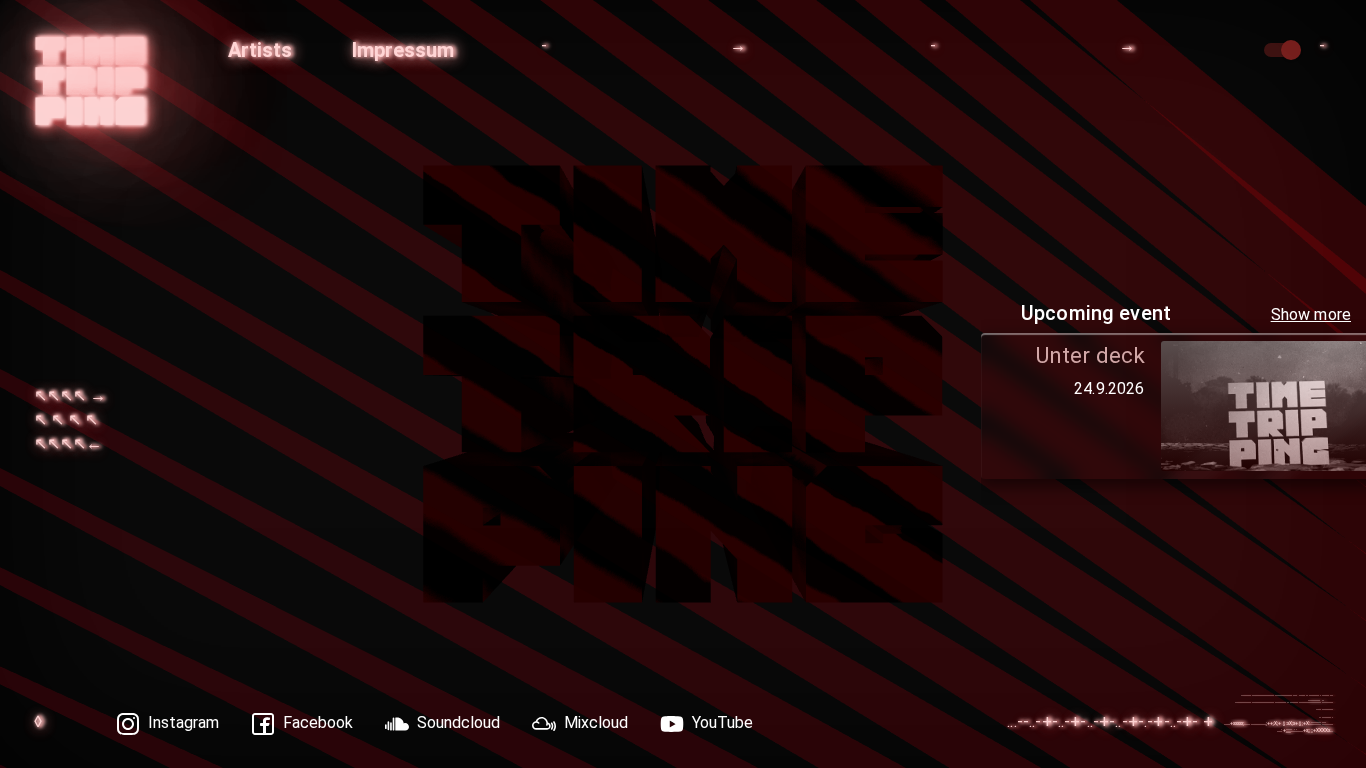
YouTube (722, 722)
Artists (260, 50)
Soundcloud (458, 722)
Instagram (183, 722)
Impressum (403, 50)
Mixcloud (596, 722)
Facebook (318, 722)
